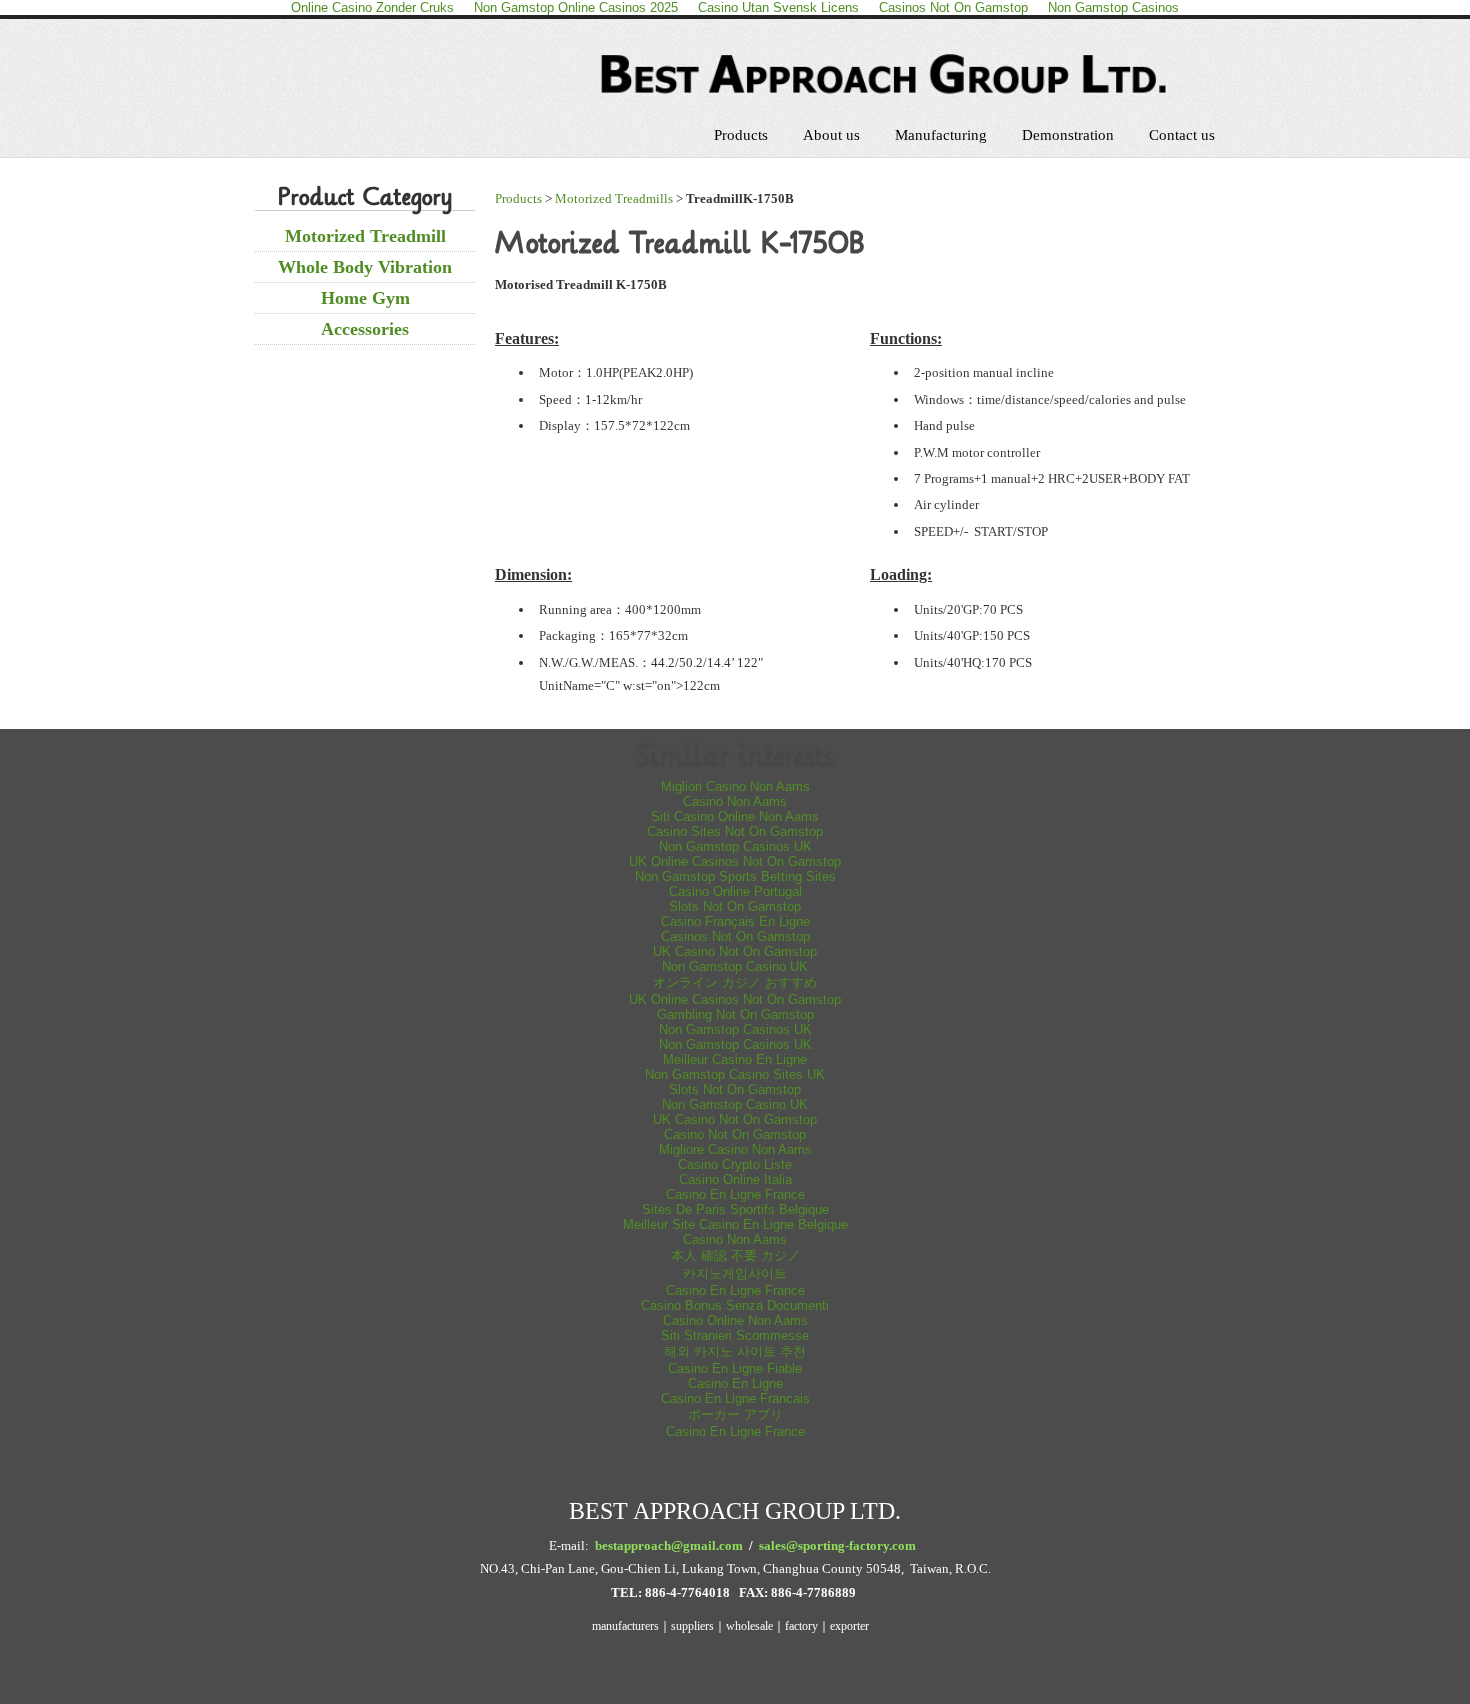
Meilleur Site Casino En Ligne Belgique (735, 1224)
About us (831, 135)
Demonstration (1068, 135)
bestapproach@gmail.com (669, 1545)
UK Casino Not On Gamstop (735, 951)
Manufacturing (941, 135)
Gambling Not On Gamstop (735, 1014)
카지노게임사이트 (735, 1273)
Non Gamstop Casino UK (735, 966)
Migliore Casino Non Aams (735, 1149)
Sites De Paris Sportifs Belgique (735, 1209)
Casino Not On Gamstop (735, 1134)
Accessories (365, 329)
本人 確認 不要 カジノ (735, 1255)
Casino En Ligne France (735, 1194)
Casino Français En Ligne (735, 921)
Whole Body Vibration (365, 267)
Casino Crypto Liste (735, 1164)
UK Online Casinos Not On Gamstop (735, 861)
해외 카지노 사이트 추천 (735, 1351)
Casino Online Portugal (735, 891)
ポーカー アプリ (735, 1414)
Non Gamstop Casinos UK (735, 846)
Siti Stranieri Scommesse (735, 1335)
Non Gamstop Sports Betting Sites (735, 876)
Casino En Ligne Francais (735, 1398)
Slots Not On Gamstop (735, 906)
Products (741, 135)
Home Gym (365, 298)
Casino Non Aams (735, 801)
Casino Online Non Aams (735, 1320)
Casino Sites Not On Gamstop (735, 831)
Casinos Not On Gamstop (735, 936)
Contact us (1182, 135)
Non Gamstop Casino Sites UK (735, 1074)
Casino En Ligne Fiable (735, 1368)
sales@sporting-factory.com (837, 1545)
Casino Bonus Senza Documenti (735, 1305)
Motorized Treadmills (614, 198)
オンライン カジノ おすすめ (735, 982)
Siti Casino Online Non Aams (735, 816)
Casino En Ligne (735, 1383)
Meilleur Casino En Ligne (735, 1059)
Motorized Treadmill (365, 236)
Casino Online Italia (735, 1179)
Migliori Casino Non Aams (735, 786)
